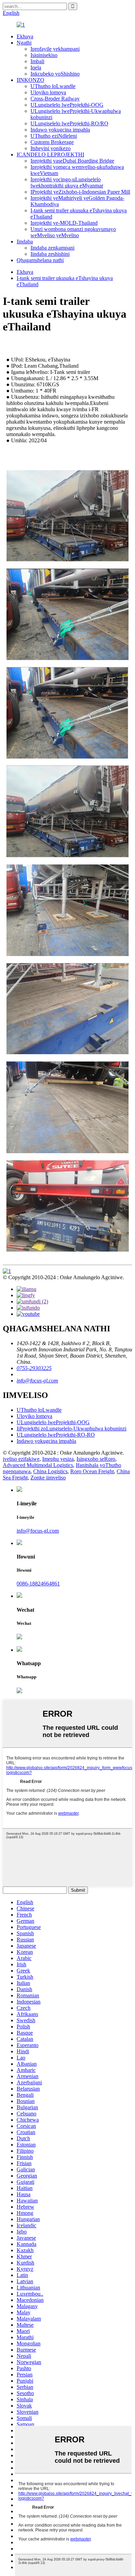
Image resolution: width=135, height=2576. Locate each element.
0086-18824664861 (38, 1584)
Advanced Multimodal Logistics (38, 1465)
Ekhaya (25, 36)
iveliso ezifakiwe (21, 1459)
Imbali (37, 61)
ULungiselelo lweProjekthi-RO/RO (69, 123)
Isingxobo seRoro (96, 1459)
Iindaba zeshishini (50, 254)
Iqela (36, 67)
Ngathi (24, 43)
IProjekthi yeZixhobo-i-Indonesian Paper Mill (80, 192)
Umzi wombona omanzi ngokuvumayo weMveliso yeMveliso (73, 232)
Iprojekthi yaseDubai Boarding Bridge (72, 161)
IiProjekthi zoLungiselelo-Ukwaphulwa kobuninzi (71, 1429)
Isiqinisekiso (44, 55)
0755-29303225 (34, 1368)
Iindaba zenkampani (52, 248)
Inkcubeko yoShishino (55, 74)
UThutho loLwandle (53, 86)
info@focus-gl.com (37, 1381)
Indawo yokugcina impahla (60, 130)
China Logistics (50, 1471)
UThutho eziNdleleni (54, 136)
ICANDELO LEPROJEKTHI (50, 155)
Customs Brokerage (52, 142)
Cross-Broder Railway (55, 99)
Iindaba (25, 242)
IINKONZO (30, 80)
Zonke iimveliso (48, 1478)
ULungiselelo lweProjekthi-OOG (67, 105)
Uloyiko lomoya (48, 92)
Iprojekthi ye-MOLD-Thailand (64, 223)
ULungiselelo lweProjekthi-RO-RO (56, 1435)
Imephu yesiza (58, 1459)
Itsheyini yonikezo (51, 148)
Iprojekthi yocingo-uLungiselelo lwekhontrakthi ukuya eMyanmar (67, 182)
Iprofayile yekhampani (55, 49)
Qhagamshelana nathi (40, 260)
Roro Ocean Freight (92, 1471)
